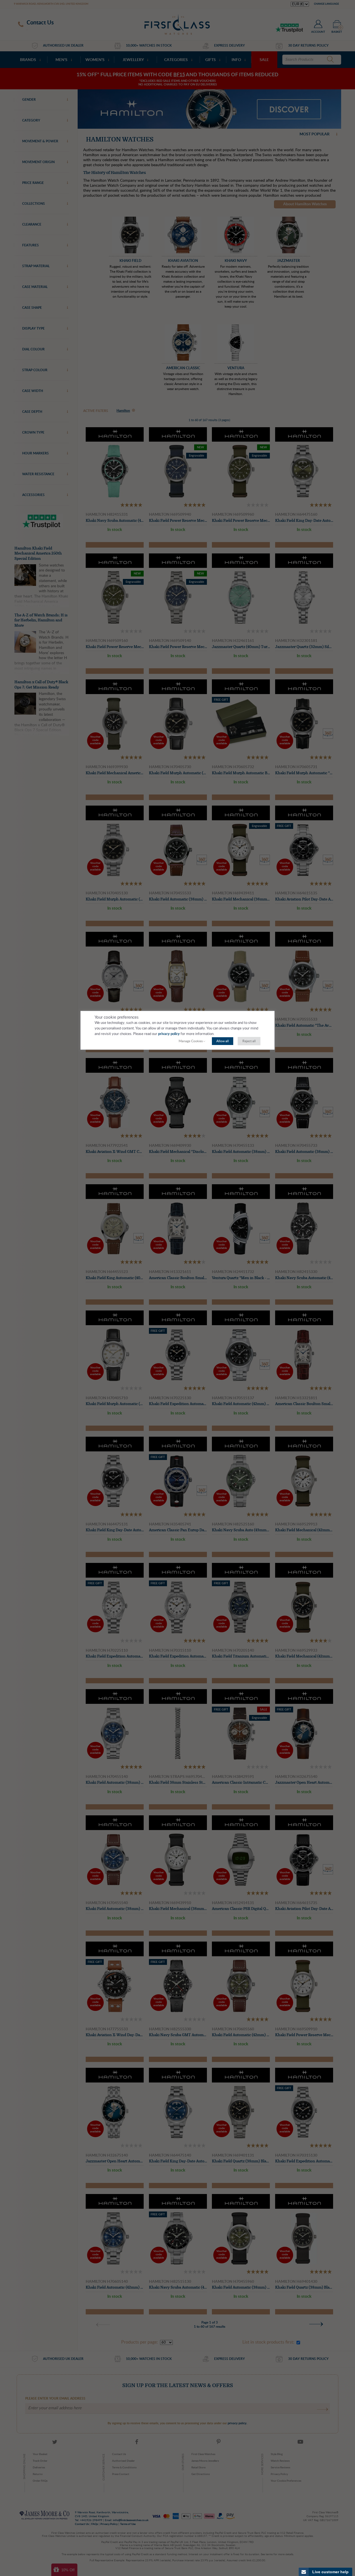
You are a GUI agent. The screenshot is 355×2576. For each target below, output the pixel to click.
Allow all (223, 1041)
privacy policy (169, 1034)
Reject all (249, 1041)
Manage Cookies (191, 1041)
